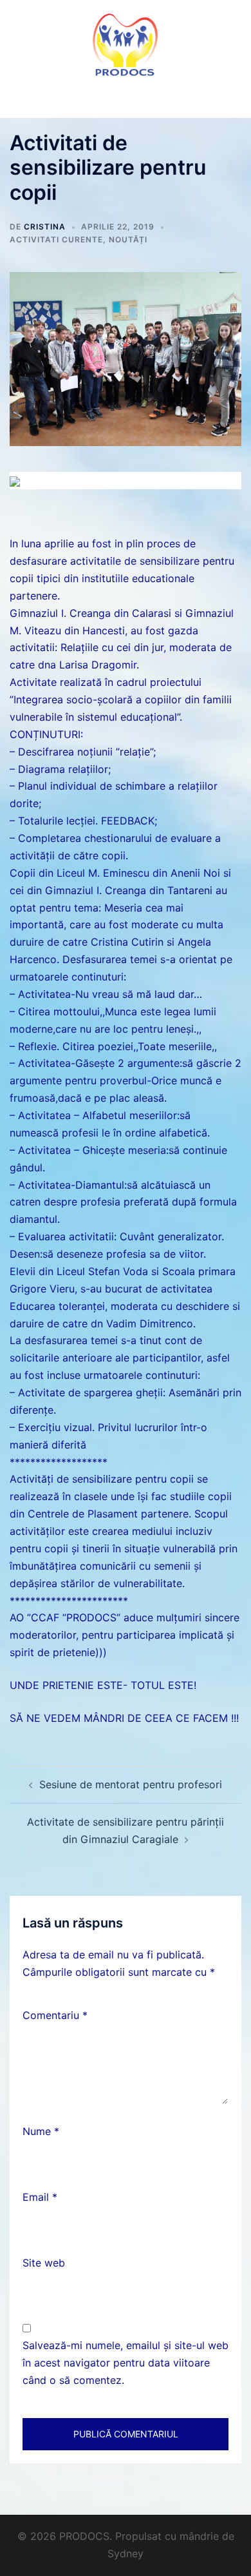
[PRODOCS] (126, 44)
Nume (41, 2131)
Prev (14, 474)
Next (237, 474)
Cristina (45, 227)
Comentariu (55, 2015)
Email (40, 2197)
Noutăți (128, 239)
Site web (44, 2263)
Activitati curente (56, 239)
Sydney (126, 2553)
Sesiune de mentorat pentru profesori (131, 1784)
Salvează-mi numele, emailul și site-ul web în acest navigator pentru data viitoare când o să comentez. (126, 2363)
